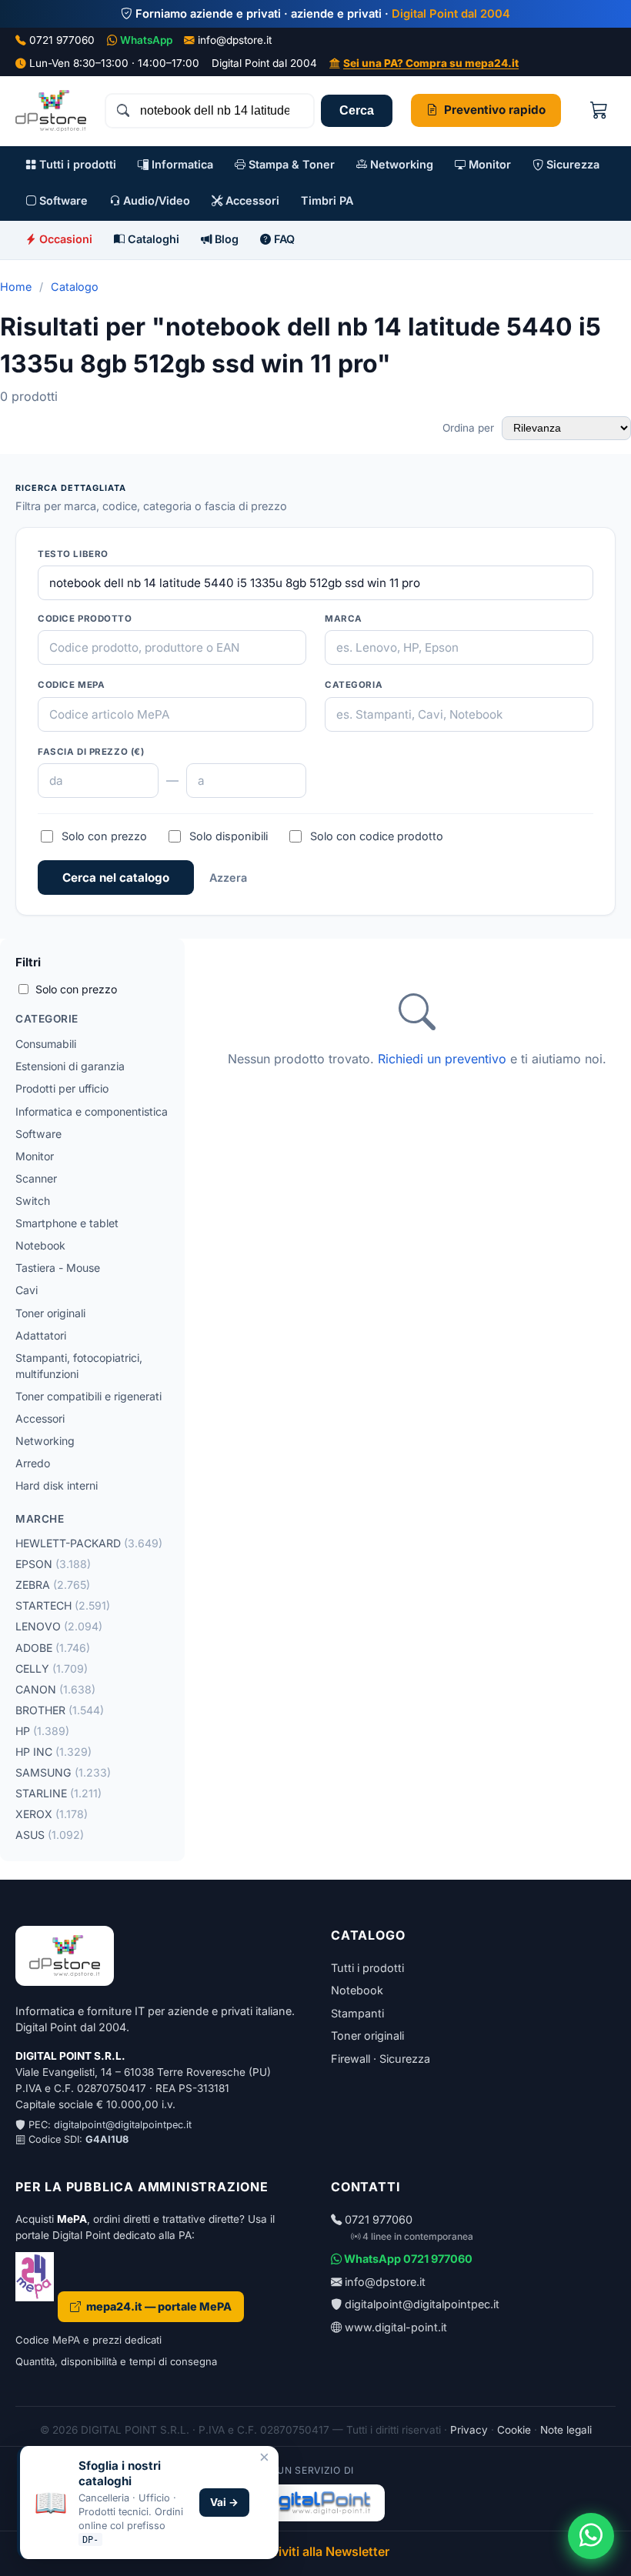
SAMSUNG (63, 1772)
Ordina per (470, 428)
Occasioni (64, 239)
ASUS (50, 1835)
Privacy (469, 2430)
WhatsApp (146, 40)
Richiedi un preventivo (442, 1059)
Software (62, 200)
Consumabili (46, 1044)
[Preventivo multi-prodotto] (599, 110)
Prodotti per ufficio (62, 1088)
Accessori (251, 200)
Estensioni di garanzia (70, 1066)
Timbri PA (327, 200)
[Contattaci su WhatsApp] (591, 2536)
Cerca (357, 110)
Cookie (514, 2430)
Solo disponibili (229, 836)
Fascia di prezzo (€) (91, 752)
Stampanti (357, 2013)
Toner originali (50, 1313)
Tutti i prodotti (76, 164)
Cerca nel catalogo (116, 878)
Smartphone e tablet (67, 1223)
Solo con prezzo (104, 836)
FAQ (283, 239)
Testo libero (73, 554)
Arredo (33, 1463)
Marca (344, 619)
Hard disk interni (57, 1485)
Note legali (566, 2430)
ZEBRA (53, 1585)
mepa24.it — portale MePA (159, 2306)
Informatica (181, 164)
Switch (33, 1201)
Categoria (354, 685)
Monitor (488, 164)
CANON (55, 1689)
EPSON (53, 1564)
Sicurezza (571, 164)
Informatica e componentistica (92, 1111)
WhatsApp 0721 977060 (407, 2259)
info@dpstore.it (235, 40)
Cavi (27, 1290)
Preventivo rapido (495, 110)
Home (16, 287)
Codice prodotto (85, 619)
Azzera (228, 878)
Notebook (40, 1245)
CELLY (52, 1668)
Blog (225, 239)
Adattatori (41, 1335)
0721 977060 (62, 40)
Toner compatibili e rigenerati (88, 1396)
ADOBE (53, 1648)
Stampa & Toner (290, 164)
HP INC (53, 1752)
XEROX (52, 1814)
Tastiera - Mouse (58, 1268)
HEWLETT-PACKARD (89, 1543)
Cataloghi (152, 239)
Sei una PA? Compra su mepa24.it (431, 63)
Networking (400, 164)
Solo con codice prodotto (377, 836)
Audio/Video (155, 200)
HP (42, 1731)
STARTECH (63, 1605)
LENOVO (59, 1626)
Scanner (36, 1178)
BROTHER (60, 1710)
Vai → (224, 2502)
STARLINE (58, 1793)
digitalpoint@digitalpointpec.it (123, 2125)
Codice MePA (71, 685)
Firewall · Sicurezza (381, 2059)
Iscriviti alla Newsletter (322, 2551)
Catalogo (75, 287)
